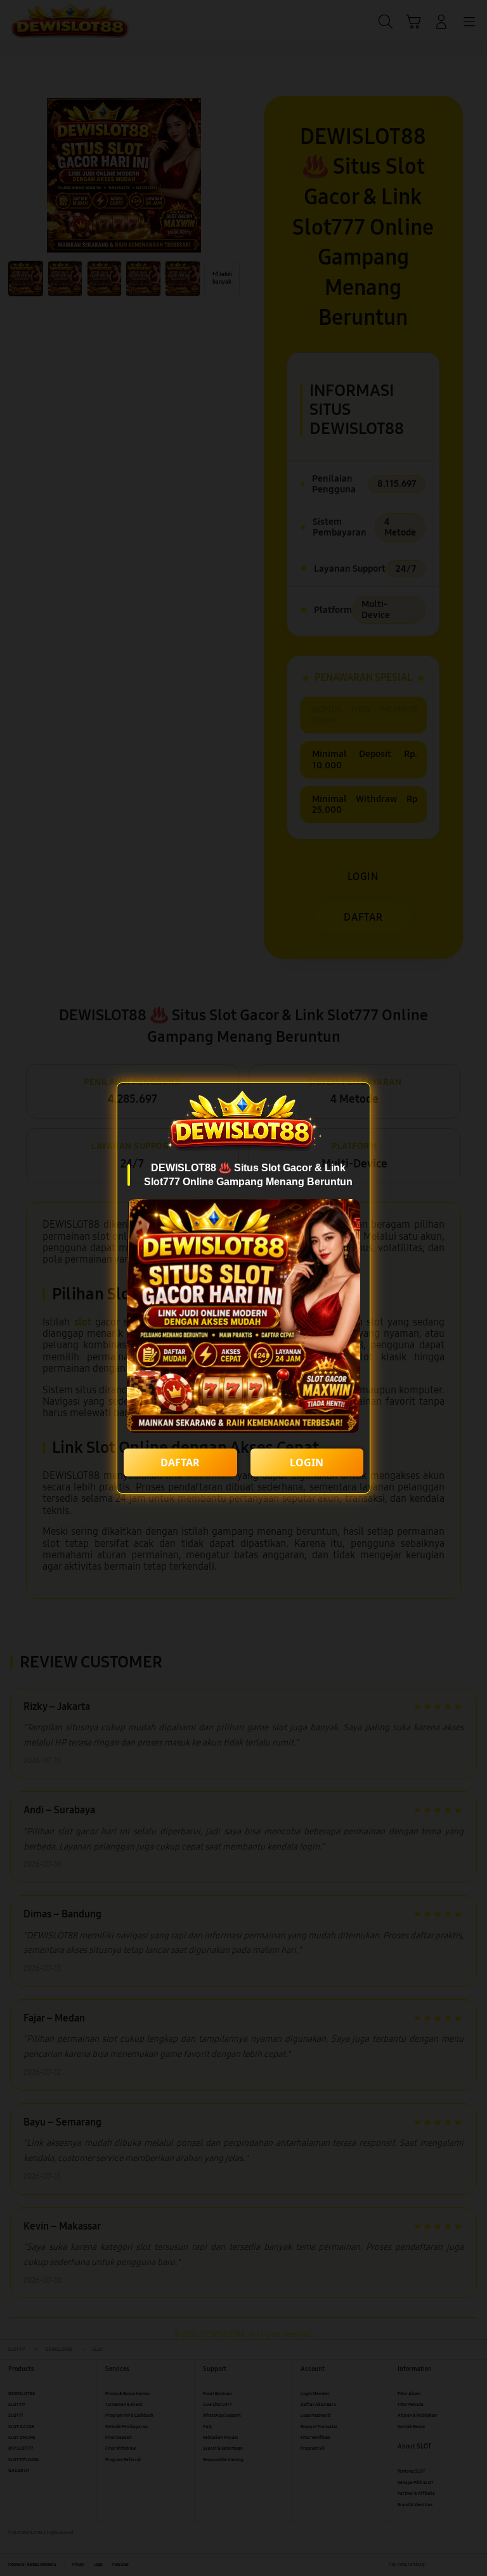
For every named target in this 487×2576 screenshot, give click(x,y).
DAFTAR (180, 1462)
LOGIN (307, 1462)
